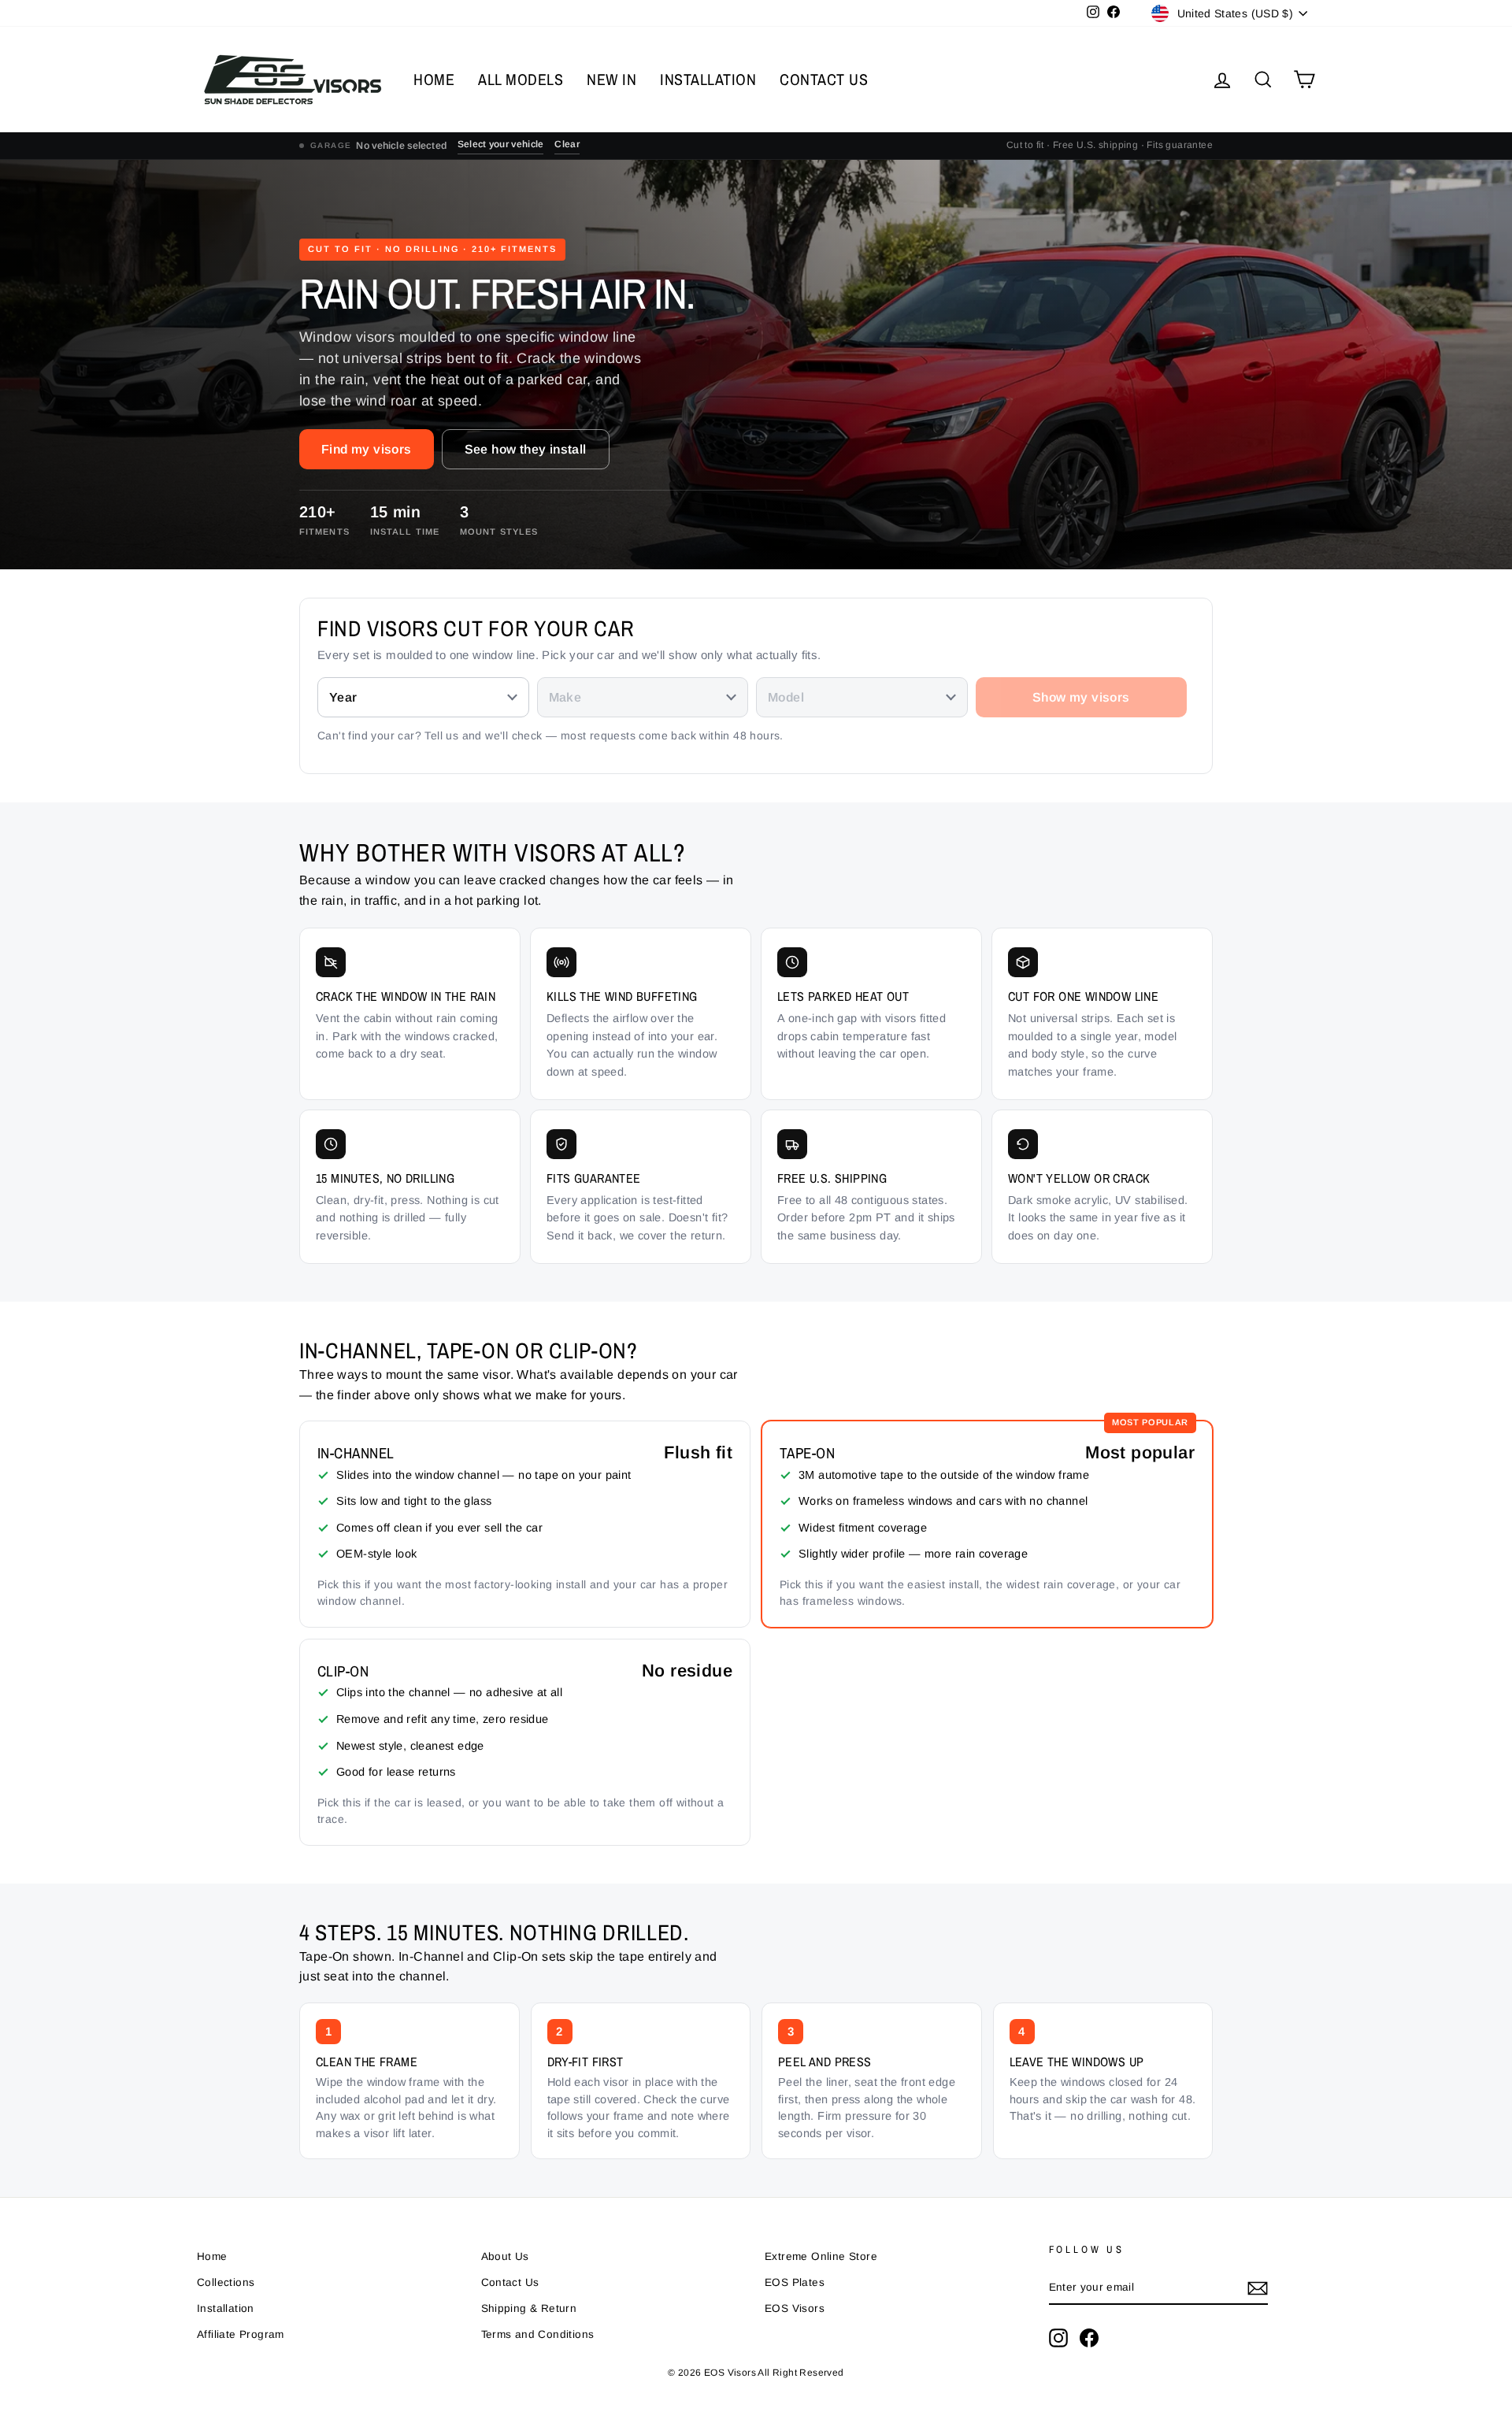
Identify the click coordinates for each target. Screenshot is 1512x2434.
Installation (226, 2308)
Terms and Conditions (538, 2334)
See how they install (526, 449)
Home (212, 2256)
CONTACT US (824, 79)
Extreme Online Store (821, 2256)
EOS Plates (795, 2282)
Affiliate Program (241, 2334)
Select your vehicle (501, 144)
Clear (567, 144)
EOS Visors (795, 2308)
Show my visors (1081, 697)
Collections (226, 2282)
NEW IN (611, 79)
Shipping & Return (529, 2308)
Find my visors (367, 449)
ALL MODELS (521, 79)
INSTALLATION (708, 79)
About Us (505, 2256)
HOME (434, 79)
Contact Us (510, 2282)
